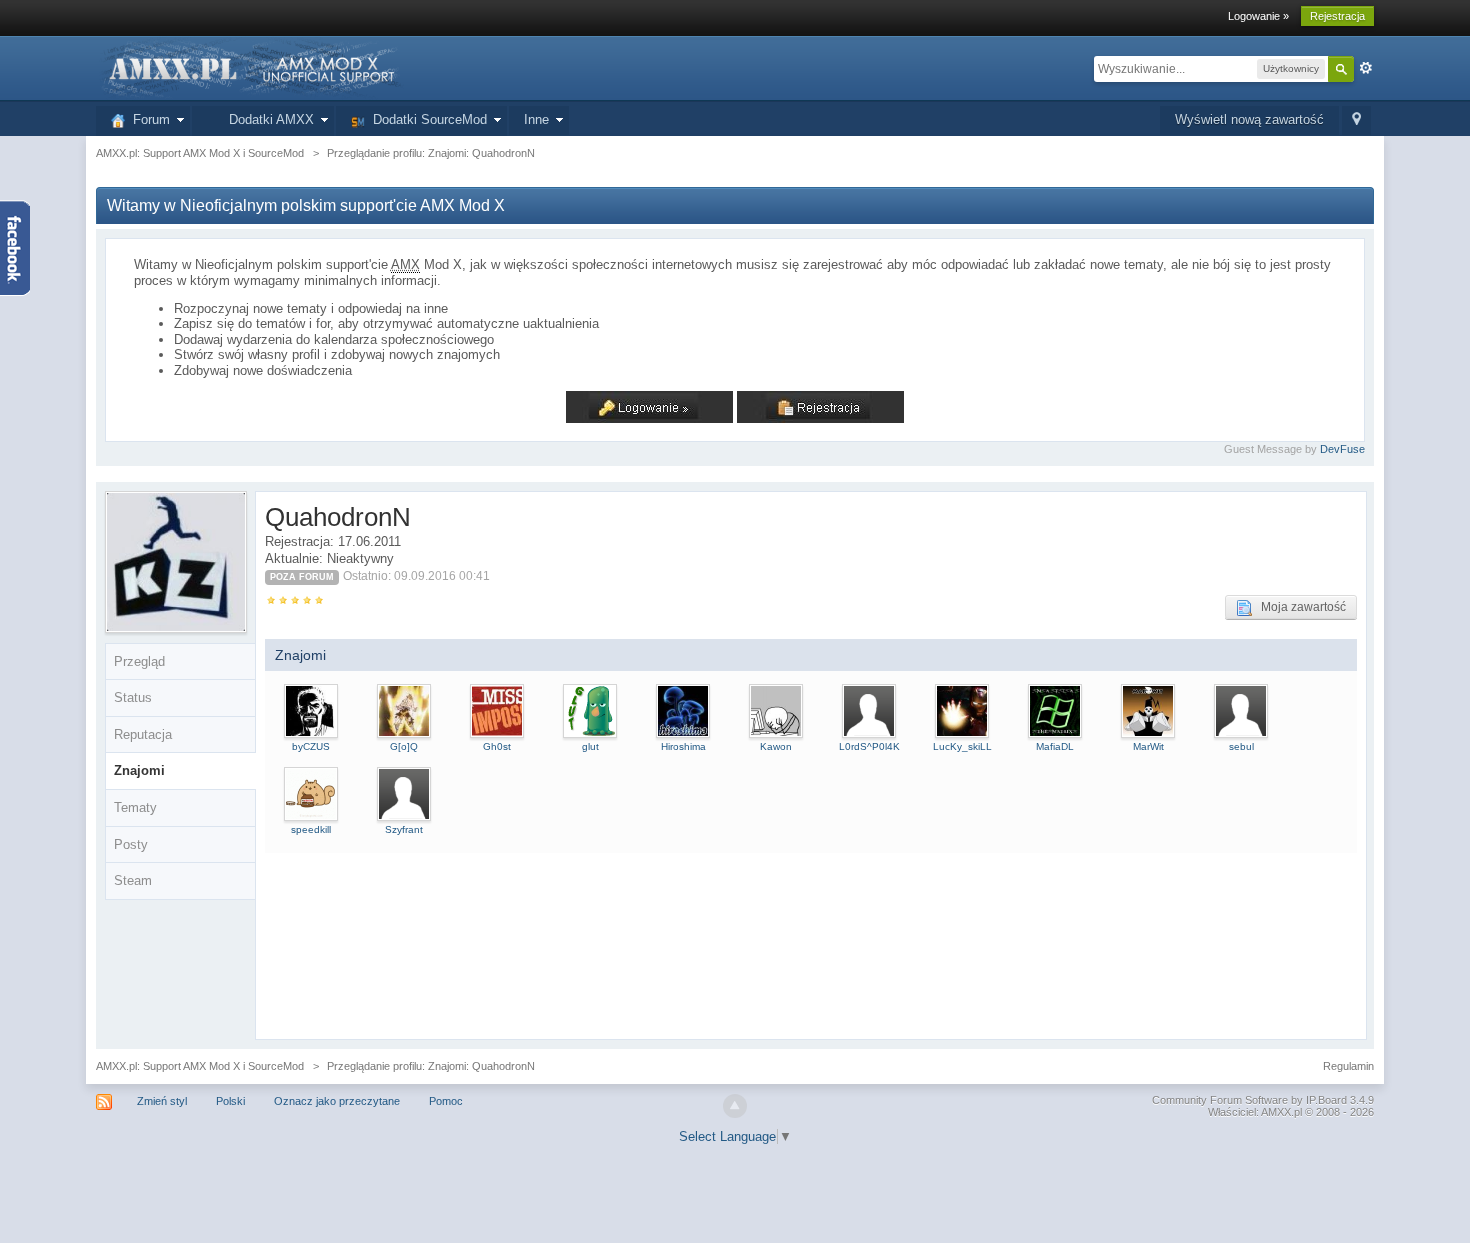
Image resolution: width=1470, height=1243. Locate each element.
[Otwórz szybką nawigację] (1356, 120)
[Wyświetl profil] (311, 710)
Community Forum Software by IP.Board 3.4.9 (1263, 1100)
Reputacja (143, 734)
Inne (536, 119)
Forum (147, 119)
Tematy (135, 807)
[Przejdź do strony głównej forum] (250, 67)
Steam (133, 880)
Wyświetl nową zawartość (1249, 119)
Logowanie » (1258, 16)
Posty (131, 844)
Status (133, 697)
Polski (230, 1101)
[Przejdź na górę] (735, 1106)
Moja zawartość (1299, 607)
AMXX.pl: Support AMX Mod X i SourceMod (200, 1066)
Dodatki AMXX (267, 119)
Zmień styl (162, 1101)
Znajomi (139, 770)
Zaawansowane (1366, 68)
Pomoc (446, 1101)
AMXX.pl (1281, 1112)
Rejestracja (1337, 16)
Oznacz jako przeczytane (337, 1101)
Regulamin (1348, 1066)
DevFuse (1342, 449)
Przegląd (139, 661)
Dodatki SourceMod (426, 119)
